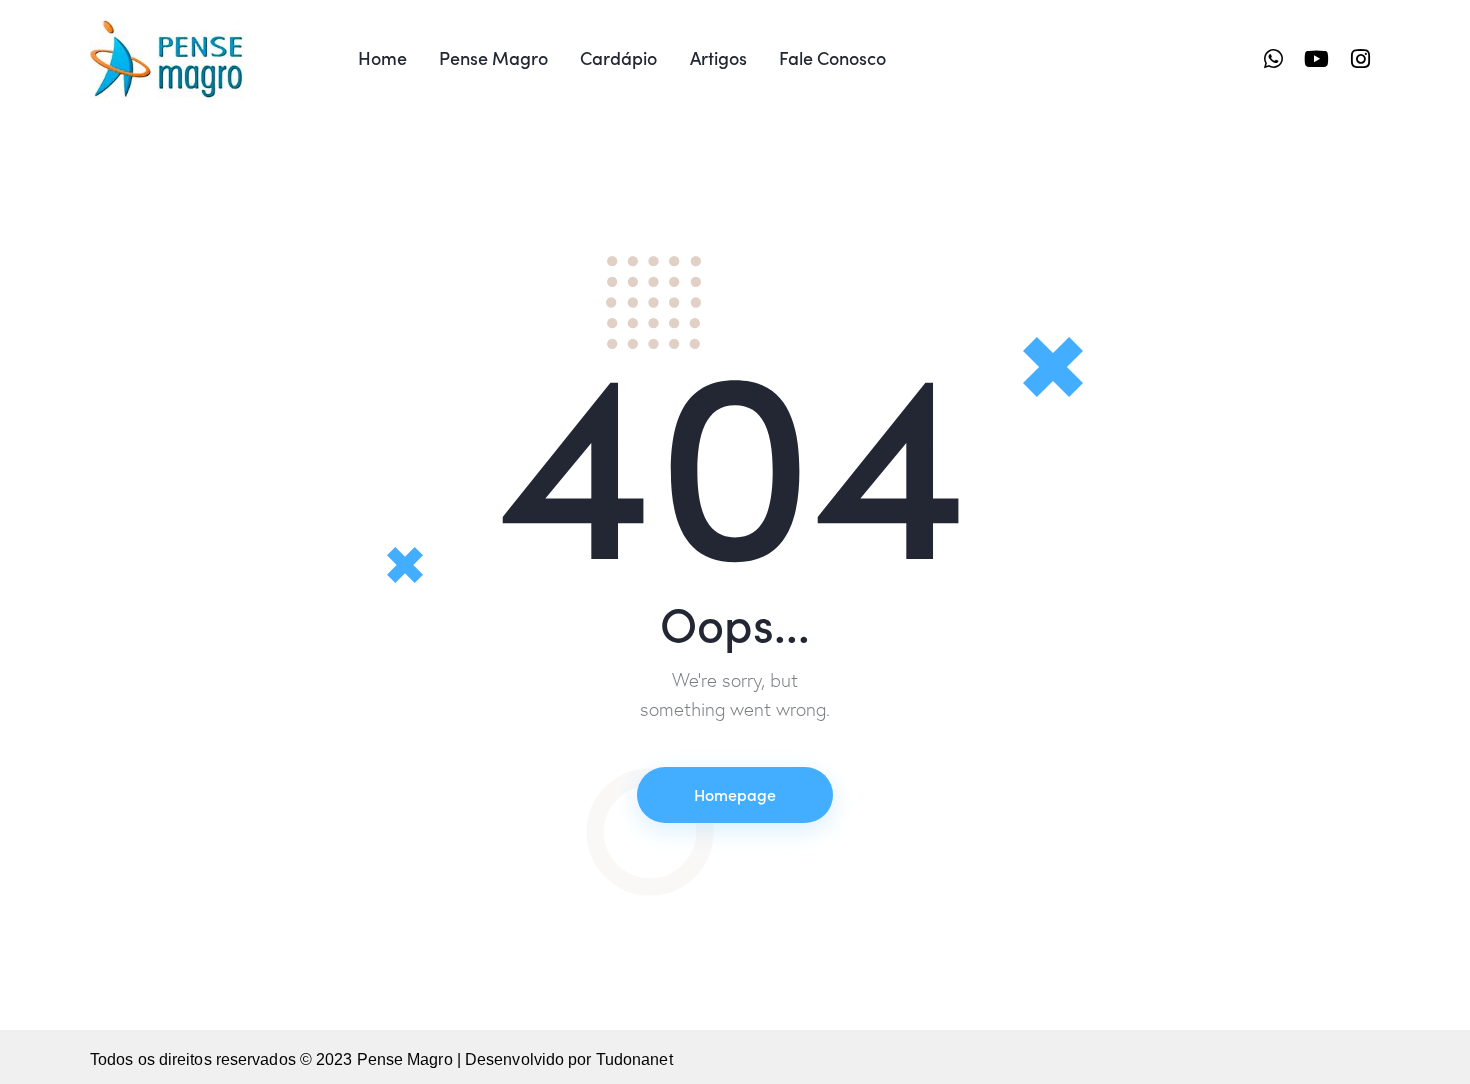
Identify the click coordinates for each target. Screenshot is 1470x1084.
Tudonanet (634, 1059)
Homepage (735, 794)
